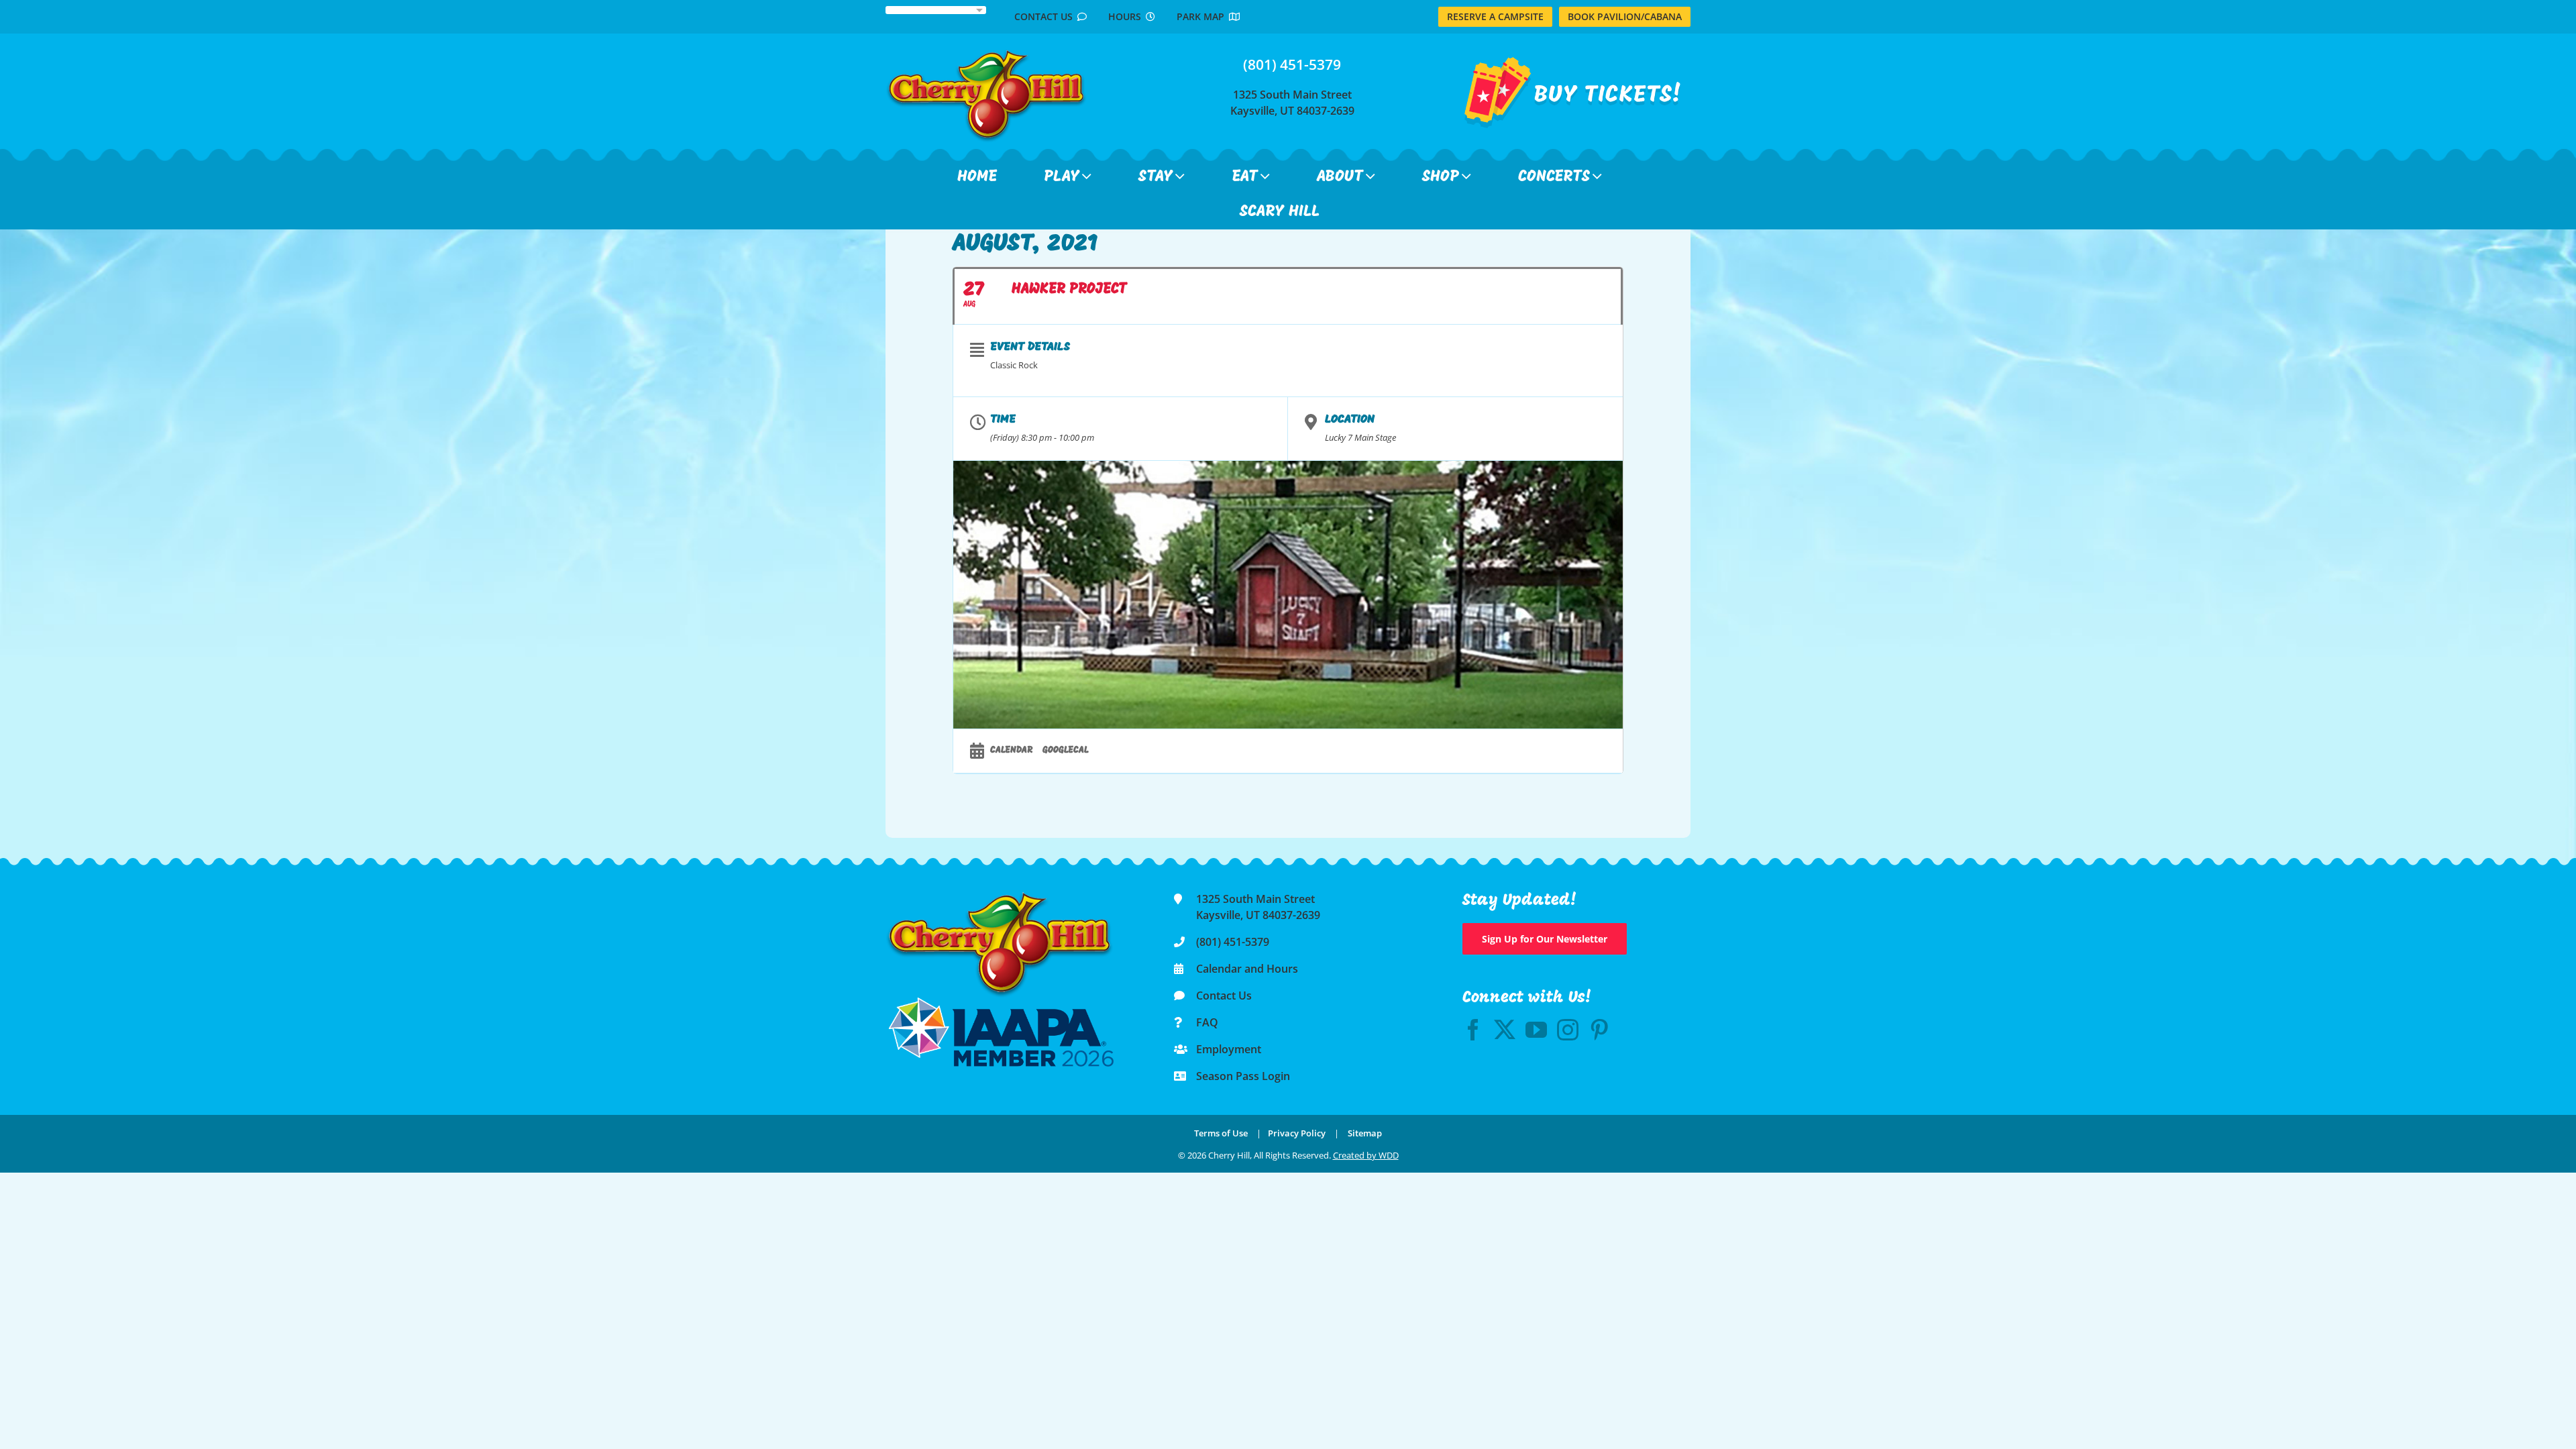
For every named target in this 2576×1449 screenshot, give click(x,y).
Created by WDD (1366, 1155)
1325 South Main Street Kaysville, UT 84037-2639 (1292, 103)
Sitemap (1365, 1133)
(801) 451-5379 (1292, 64)
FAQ (1207, 1022)
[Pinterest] (1599, 1030)
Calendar (1011, 750)
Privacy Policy (1297, 1133)
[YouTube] (1536, 1030)
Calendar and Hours (1247, 969)
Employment (1229, 1049)
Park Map (1203, 16)
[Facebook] (1473, 1030)
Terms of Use (1221, 1133)
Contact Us (1046, 16)
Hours (1127, 16)
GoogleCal (1066, 750)
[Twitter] (1505, 1030)
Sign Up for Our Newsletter (1545, 939)
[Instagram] (1568, 1030)
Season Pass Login (1243, 1076)
